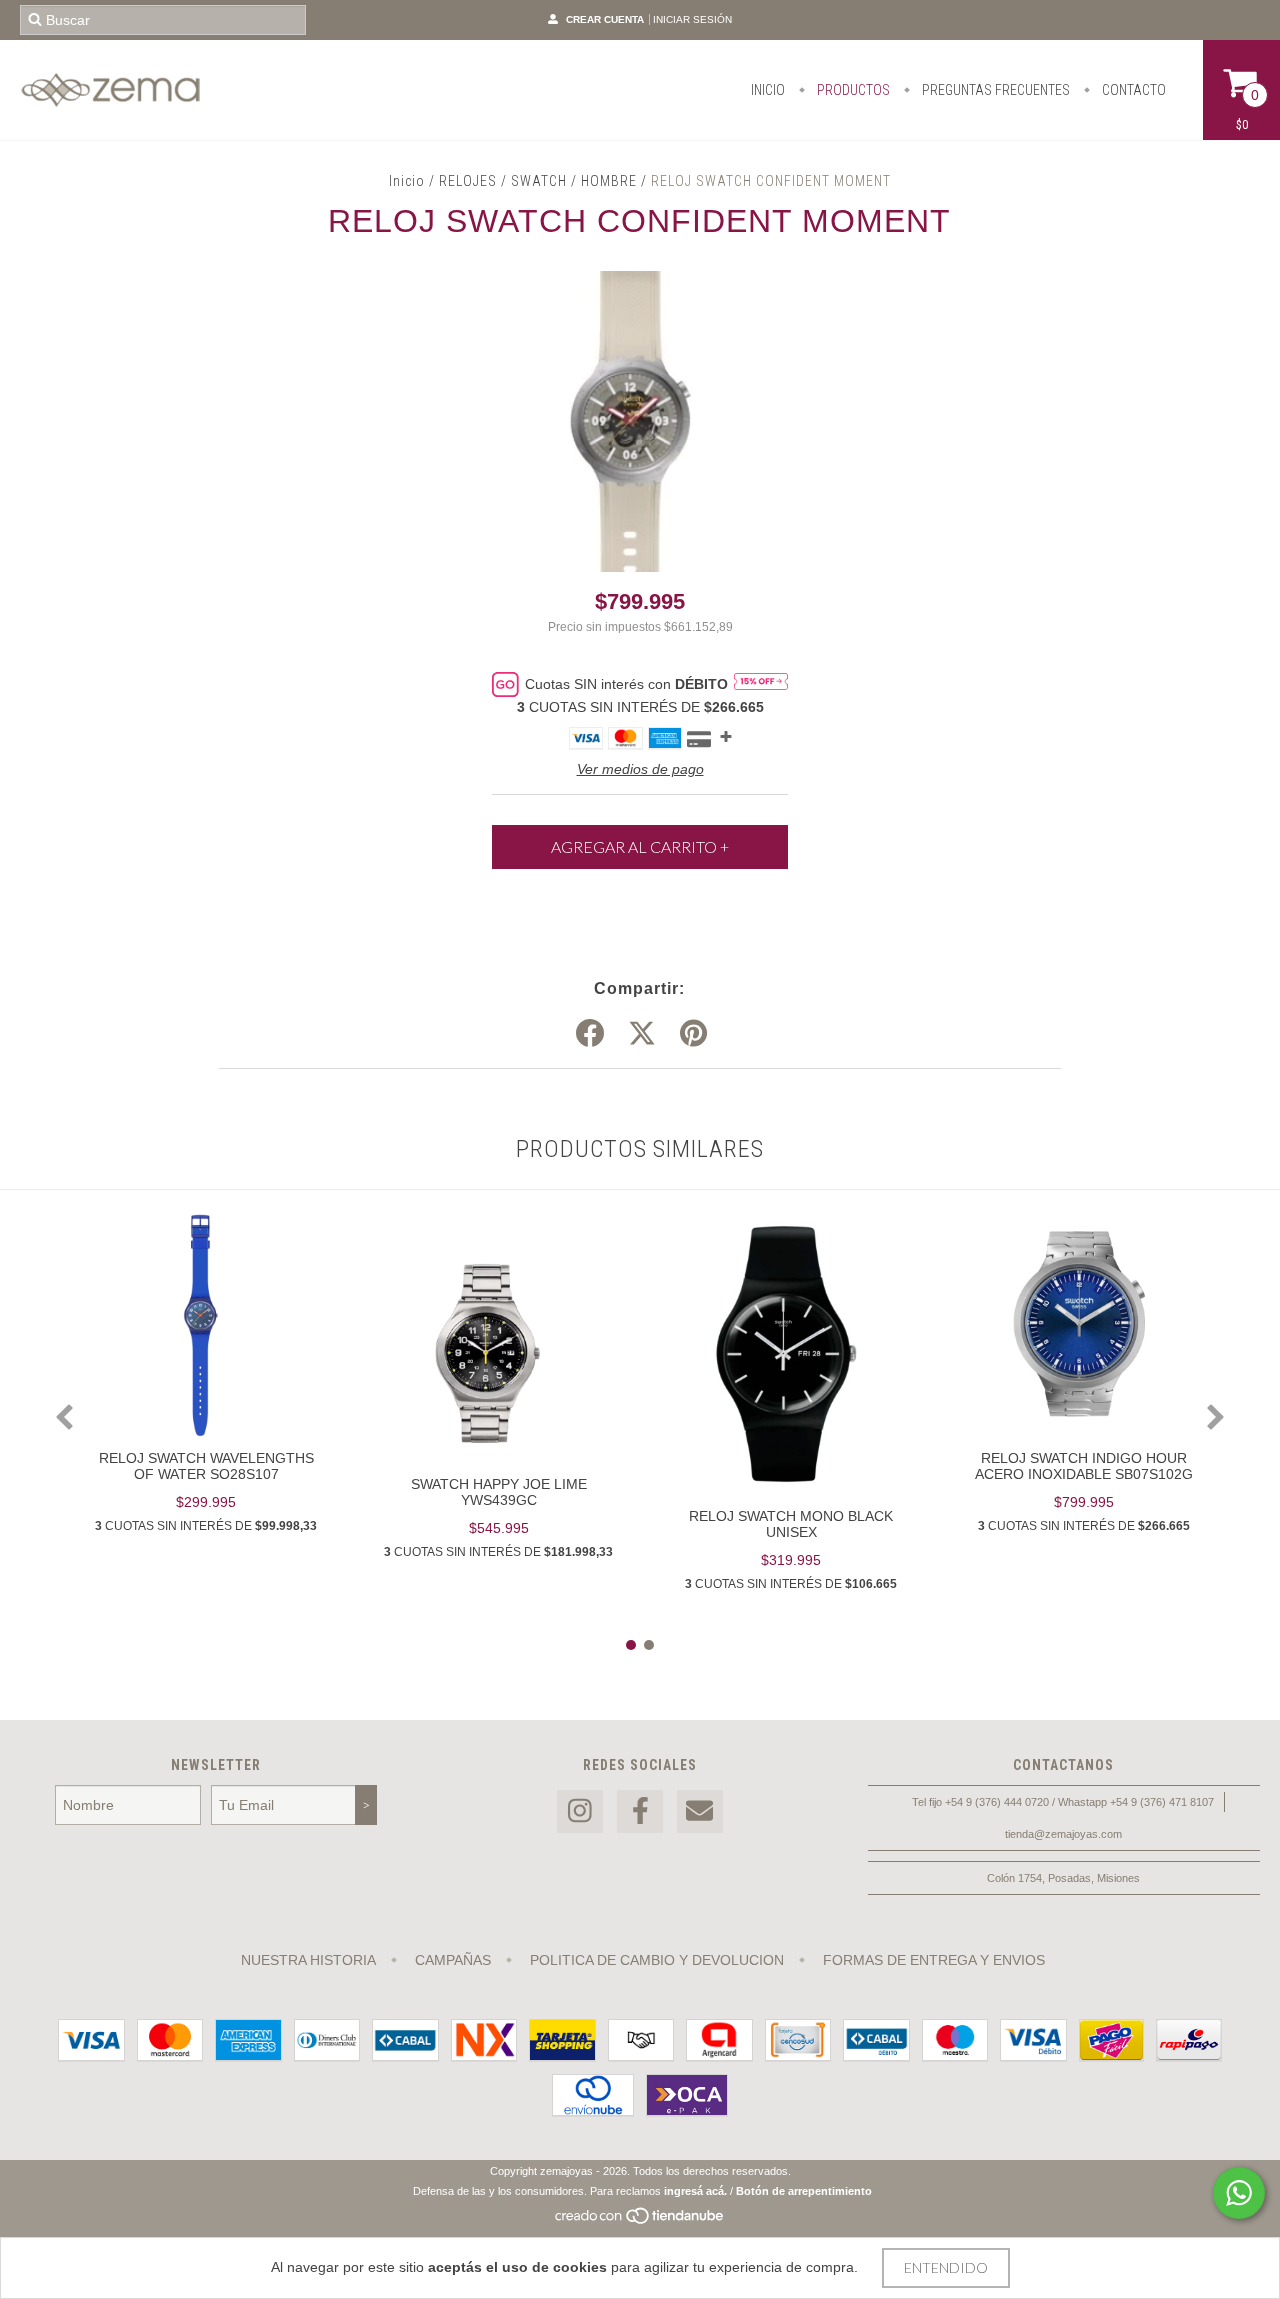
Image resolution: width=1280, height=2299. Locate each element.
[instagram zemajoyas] (580, 1811)
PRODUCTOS (852, 90)
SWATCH (539, 181)
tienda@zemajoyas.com (1063, 1834)
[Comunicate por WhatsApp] (1239, 2193)
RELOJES (468, 181)
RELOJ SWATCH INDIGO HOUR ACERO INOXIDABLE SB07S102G (1084, 1466)
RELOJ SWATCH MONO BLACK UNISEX (791, 1524)
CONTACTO (1132, 90)
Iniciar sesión (692, 19)
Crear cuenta (605, 19)
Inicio (407, 181)
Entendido (946, 2267)
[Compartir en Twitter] (642, 1034)
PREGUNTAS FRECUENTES (994, 90)
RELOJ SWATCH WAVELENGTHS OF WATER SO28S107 (206, 1466)
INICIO (768, 90)
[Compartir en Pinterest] (693, 1034)
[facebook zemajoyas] (640, 1811)
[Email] (700, 1811)
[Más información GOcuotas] (761, 684)
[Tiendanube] (640, 2222)
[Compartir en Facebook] (590, 1034)
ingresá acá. (695, 2191)
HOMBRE (609, 181)
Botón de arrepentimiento (804, 2191)
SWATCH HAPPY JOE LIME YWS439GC (499, 1492)
